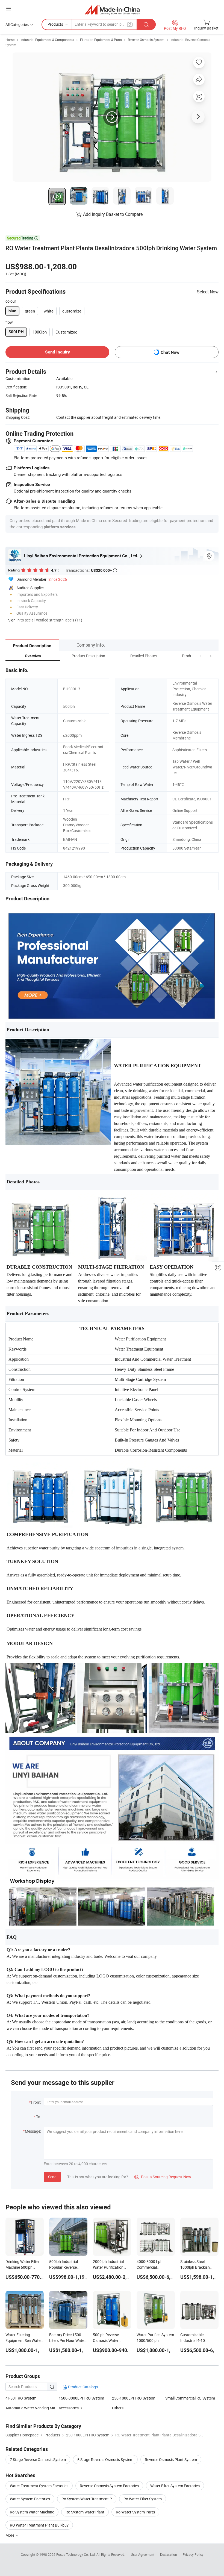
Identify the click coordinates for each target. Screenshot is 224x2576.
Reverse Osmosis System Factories (109, 2486)
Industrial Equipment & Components (47, 40)
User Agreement (143, 2554)
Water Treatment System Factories (39, 2486)
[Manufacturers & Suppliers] (112, 9)
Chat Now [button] (170, 352)
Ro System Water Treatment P (87, 2499)
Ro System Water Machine (32, 2512)
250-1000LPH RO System (134, 2398)
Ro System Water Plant (85, 2512)
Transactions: (91, 570)
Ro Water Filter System (143, 2499)
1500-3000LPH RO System (81, 2398)
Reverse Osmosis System (146, 40)
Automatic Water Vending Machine (32, 2408)
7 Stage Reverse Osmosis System (38, 2459)
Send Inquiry (58, 352)
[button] (201, 656)
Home (10, 40)
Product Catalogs (82, 2387)
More (10, 2535)
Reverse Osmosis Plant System (171, 2459)
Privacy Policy (193, 2554)
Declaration (169, 2554)
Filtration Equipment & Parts (101, 40)
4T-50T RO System (21, 2398)
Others (118, 2408)
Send (52, 2177)
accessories (69, 2408)
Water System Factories (30, 2499)
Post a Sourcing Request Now (163, 2177)
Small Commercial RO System (190, 2398)
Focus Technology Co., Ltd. (76, 2554)
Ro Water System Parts (135, 2512)
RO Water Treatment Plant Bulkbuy (39, 2525)
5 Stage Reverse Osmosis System (105, 2459)
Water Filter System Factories (175, 2486)
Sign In (14, 620)
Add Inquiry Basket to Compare (113, 214)
